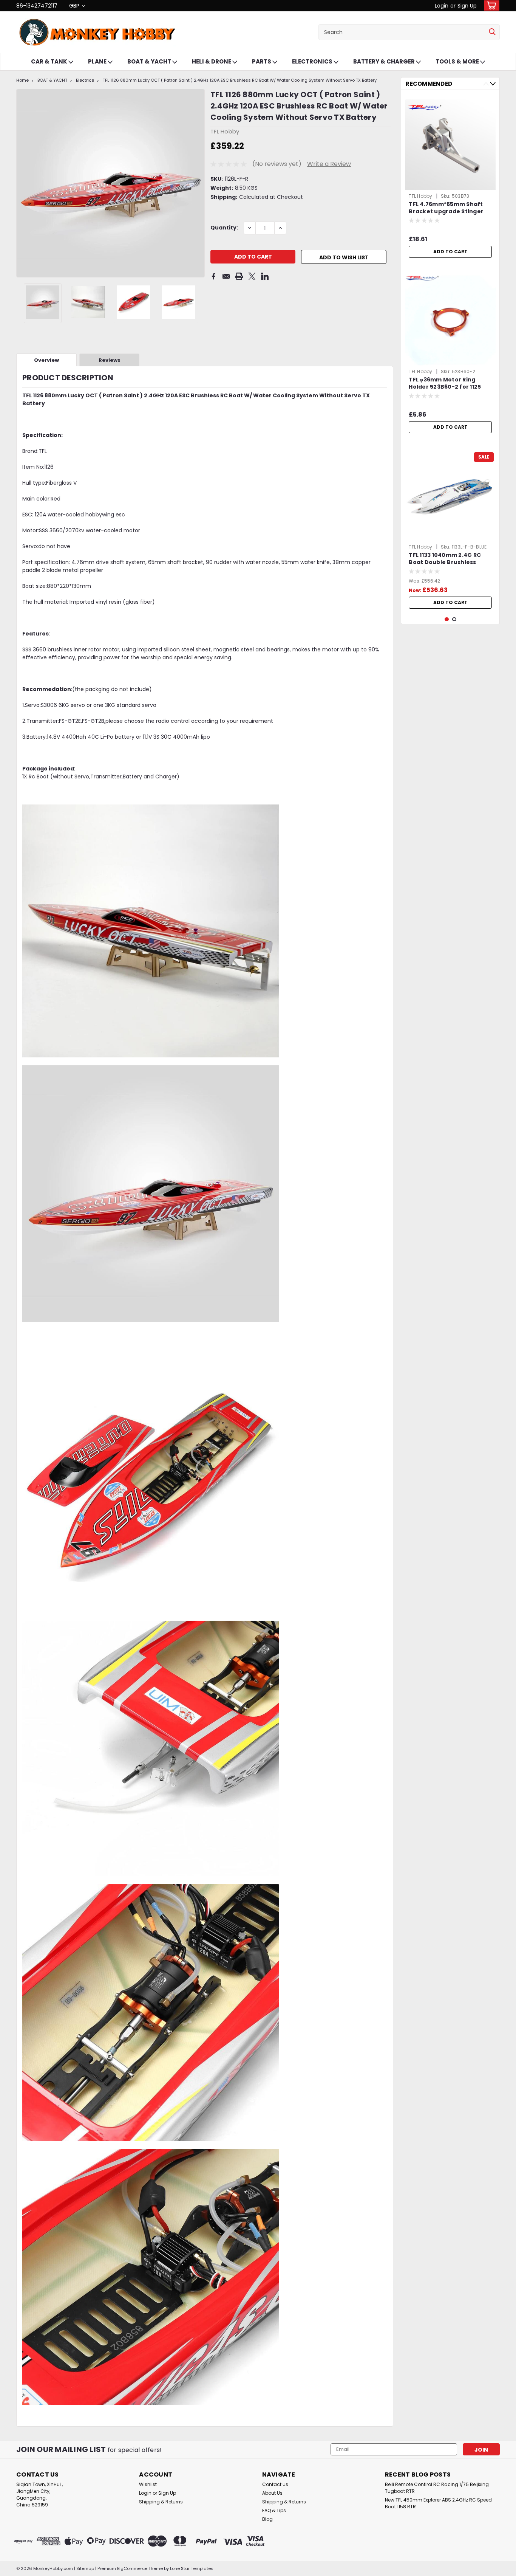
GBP (75, 6)
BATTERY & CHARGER (385, 61)
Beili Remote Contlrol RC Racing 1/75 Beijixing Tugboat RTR (437, 2488)
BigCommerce (132, 2568)
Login (442, 6)
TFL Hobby (420, 196)
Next (198, 183)
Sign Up (467, 6)
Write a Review (329, 164)
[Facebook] (213, 276)
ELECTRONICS (313, 61)
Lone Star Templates (192, 2568)
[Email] (226, 276)
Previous (23, 183)
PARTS (262, 61)
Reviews (110, 360)
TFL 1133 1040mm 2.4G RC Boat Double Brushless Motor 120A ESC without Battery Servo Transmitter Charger (449, 559)
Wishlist (148, 2484)
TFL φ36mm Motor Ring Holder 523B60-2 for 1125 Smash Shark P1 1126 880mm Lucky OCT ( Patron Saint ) (449, 384)
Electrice (85, 80)
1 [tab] (447, 619)
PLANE (98, 61)
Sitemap (85, 2568)
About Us (272, 2493)
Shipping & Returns (161, 2502)
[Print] (239, 276)
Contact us (275, 2484)
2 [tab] (454, 619)
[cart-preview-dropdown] (490, 5)
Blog (267, 2519)
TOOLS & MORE (458, 61)
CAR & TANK (50, 61)
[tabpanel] (450, 179)
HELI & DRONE (212, 61)
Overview (46, 360)
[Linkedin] (265, 276)
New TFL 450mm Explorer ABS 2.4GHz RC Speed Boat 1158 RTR (438, 2503)
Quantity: (224, 228)
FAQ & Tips (274, 2510)
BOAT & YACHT (150, 61)
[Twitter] (252, 276)
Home (22, 80)
